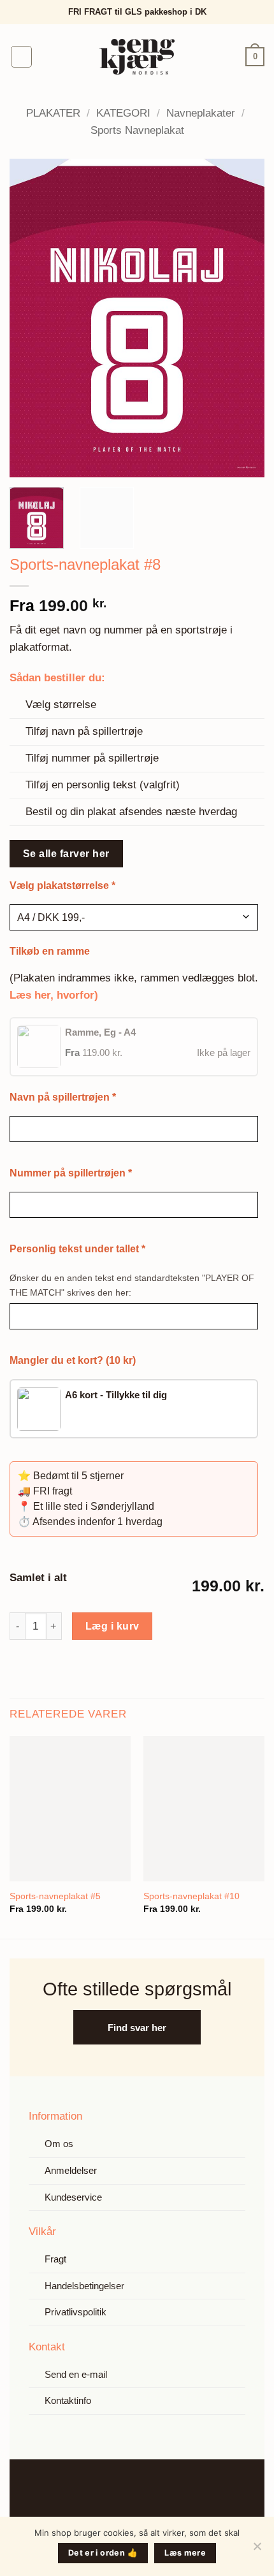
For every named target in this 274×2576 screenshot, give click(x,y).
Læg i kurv (112, 1626)
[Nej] (257, 2550)
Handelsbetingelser (84, 2286)
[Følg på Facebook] (126, 2490)
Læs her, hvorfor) (54, 995)
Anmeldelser (71, 2170)
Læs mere (185, 2553)
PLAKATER (53, 113)
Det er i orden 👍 (103, 2553)
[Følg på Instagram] (148, 2490)
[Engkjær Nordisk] (137, 57)
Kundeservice (73, 2197)
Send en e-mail (76, 2374)
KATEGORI (123, 113)
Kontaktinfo (68, 2400)
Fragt (55, 2259)
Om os (59, 2144)
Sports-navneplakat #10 (191, 1896)
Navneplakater (201, 113)
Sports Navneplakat (137, 130)
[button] (22, 57)
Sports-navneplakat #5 (55, 1896)
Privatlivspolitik (76, 2312)
